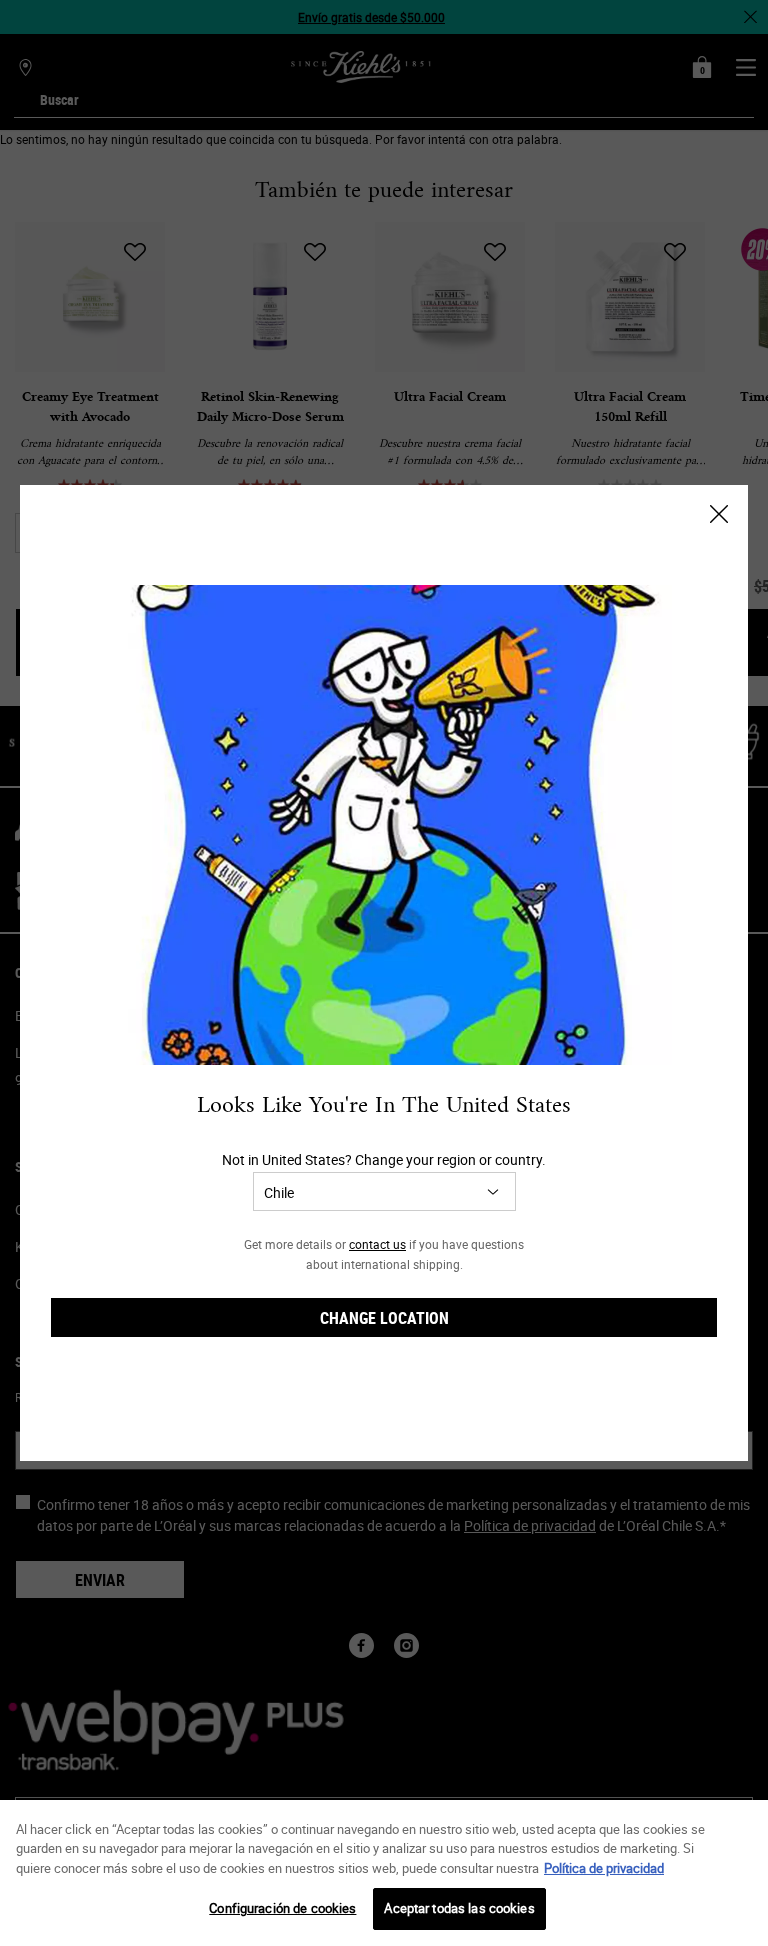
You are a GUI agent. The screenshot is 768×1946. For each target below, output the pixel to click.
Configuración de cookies (282, 1908)
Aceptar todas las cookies (459, 1908)
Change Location (384, 1318)
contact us (377, 1244)
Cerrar (719, 514)
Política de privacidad (604, 1868)
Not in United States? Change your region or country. (384, 1159)
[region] (384, 1873)
